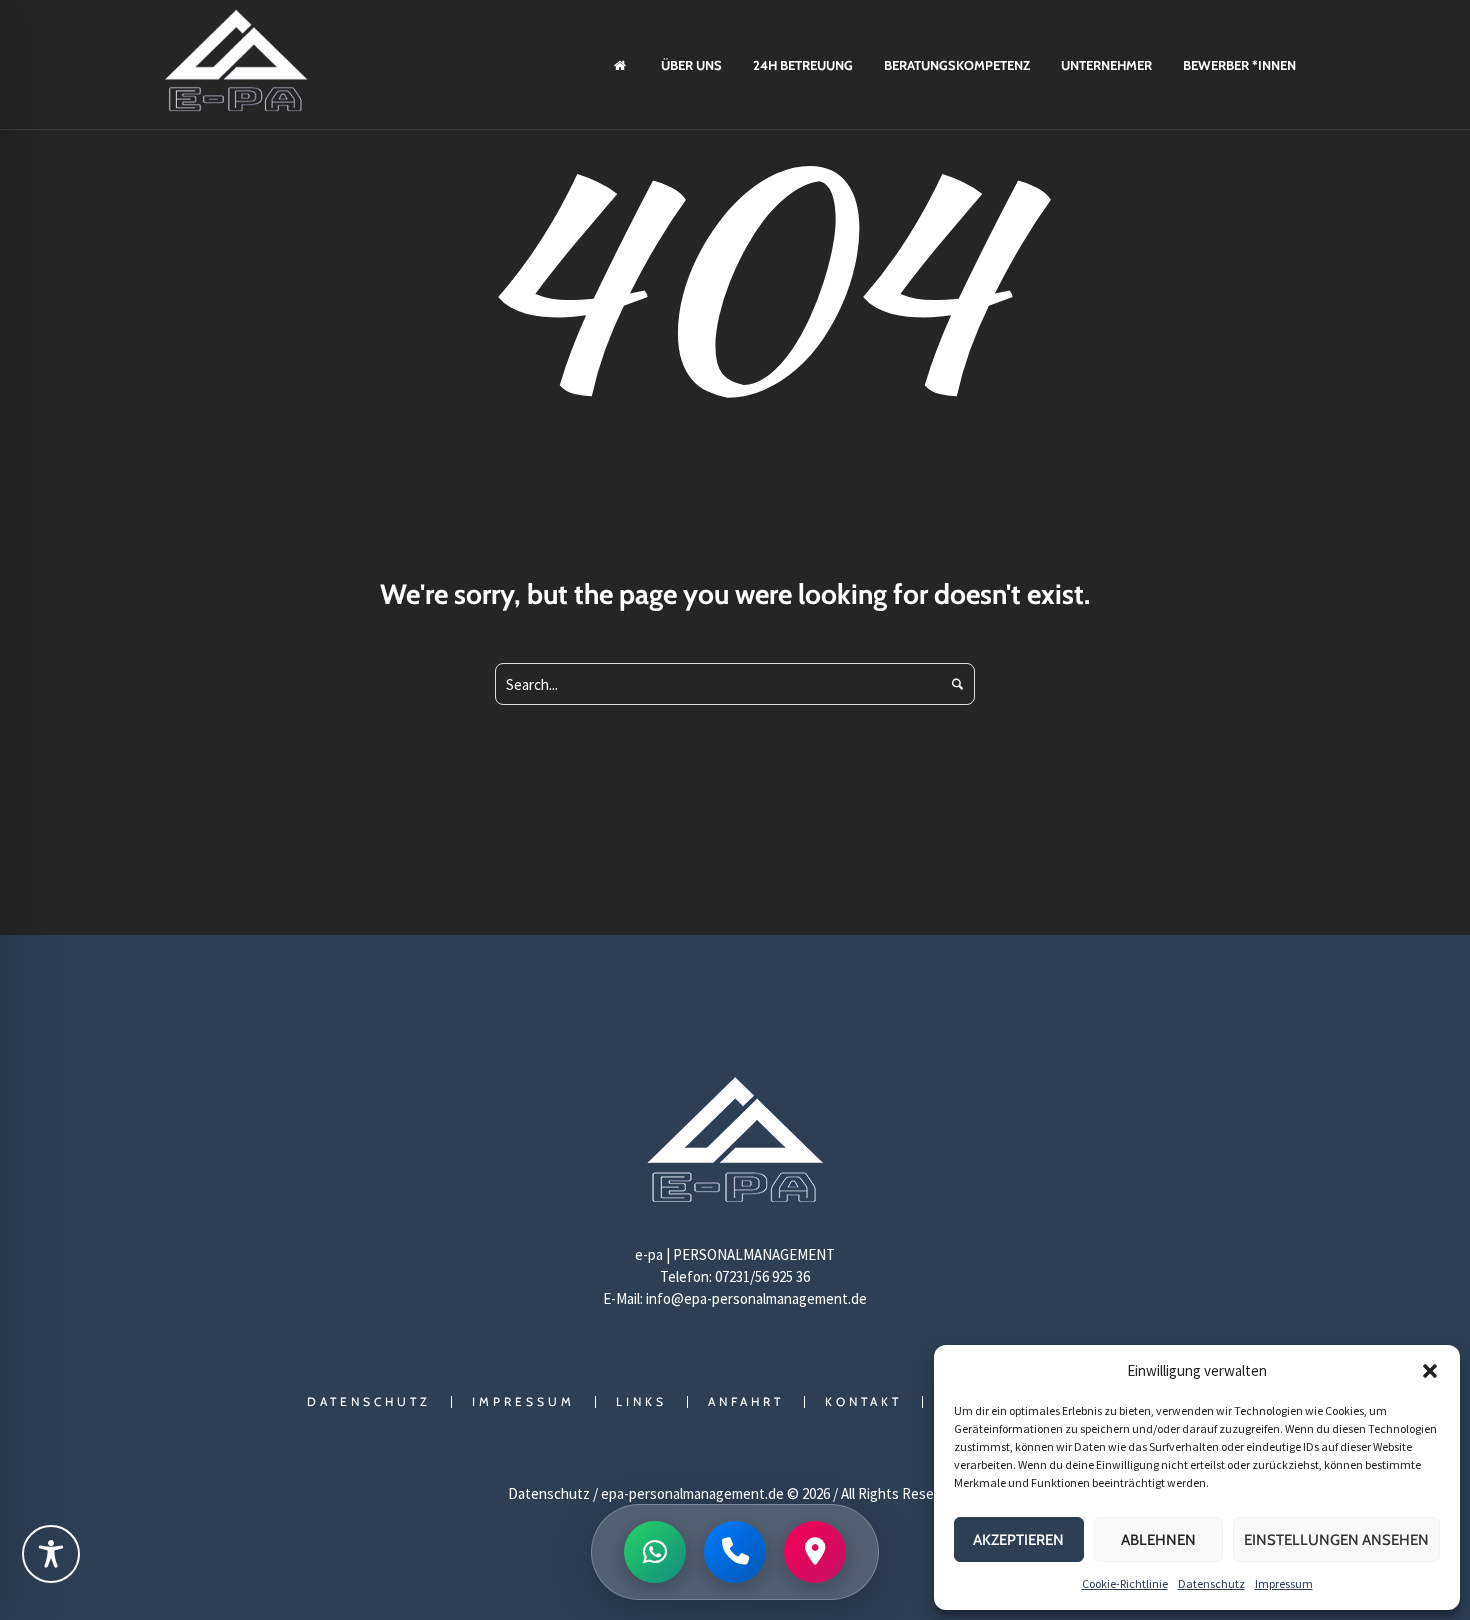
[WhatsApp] (655, 1552)
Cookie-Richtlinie (1125, 1583)
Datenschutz (1211, 1583)
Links (641, 1402)
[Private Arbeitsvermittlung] (735, 1144)
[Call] (735, 1552)
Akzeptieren (1018, 1540)
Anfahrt (746, 1402)
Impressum (1284, 1583)
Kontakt (863, 1402)
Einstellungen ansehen (1336, 1540)
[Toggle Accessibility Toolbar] (51, 1554)
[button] (1430, 1371)
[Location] (815, 1552)
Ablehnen (1158, 1540)
